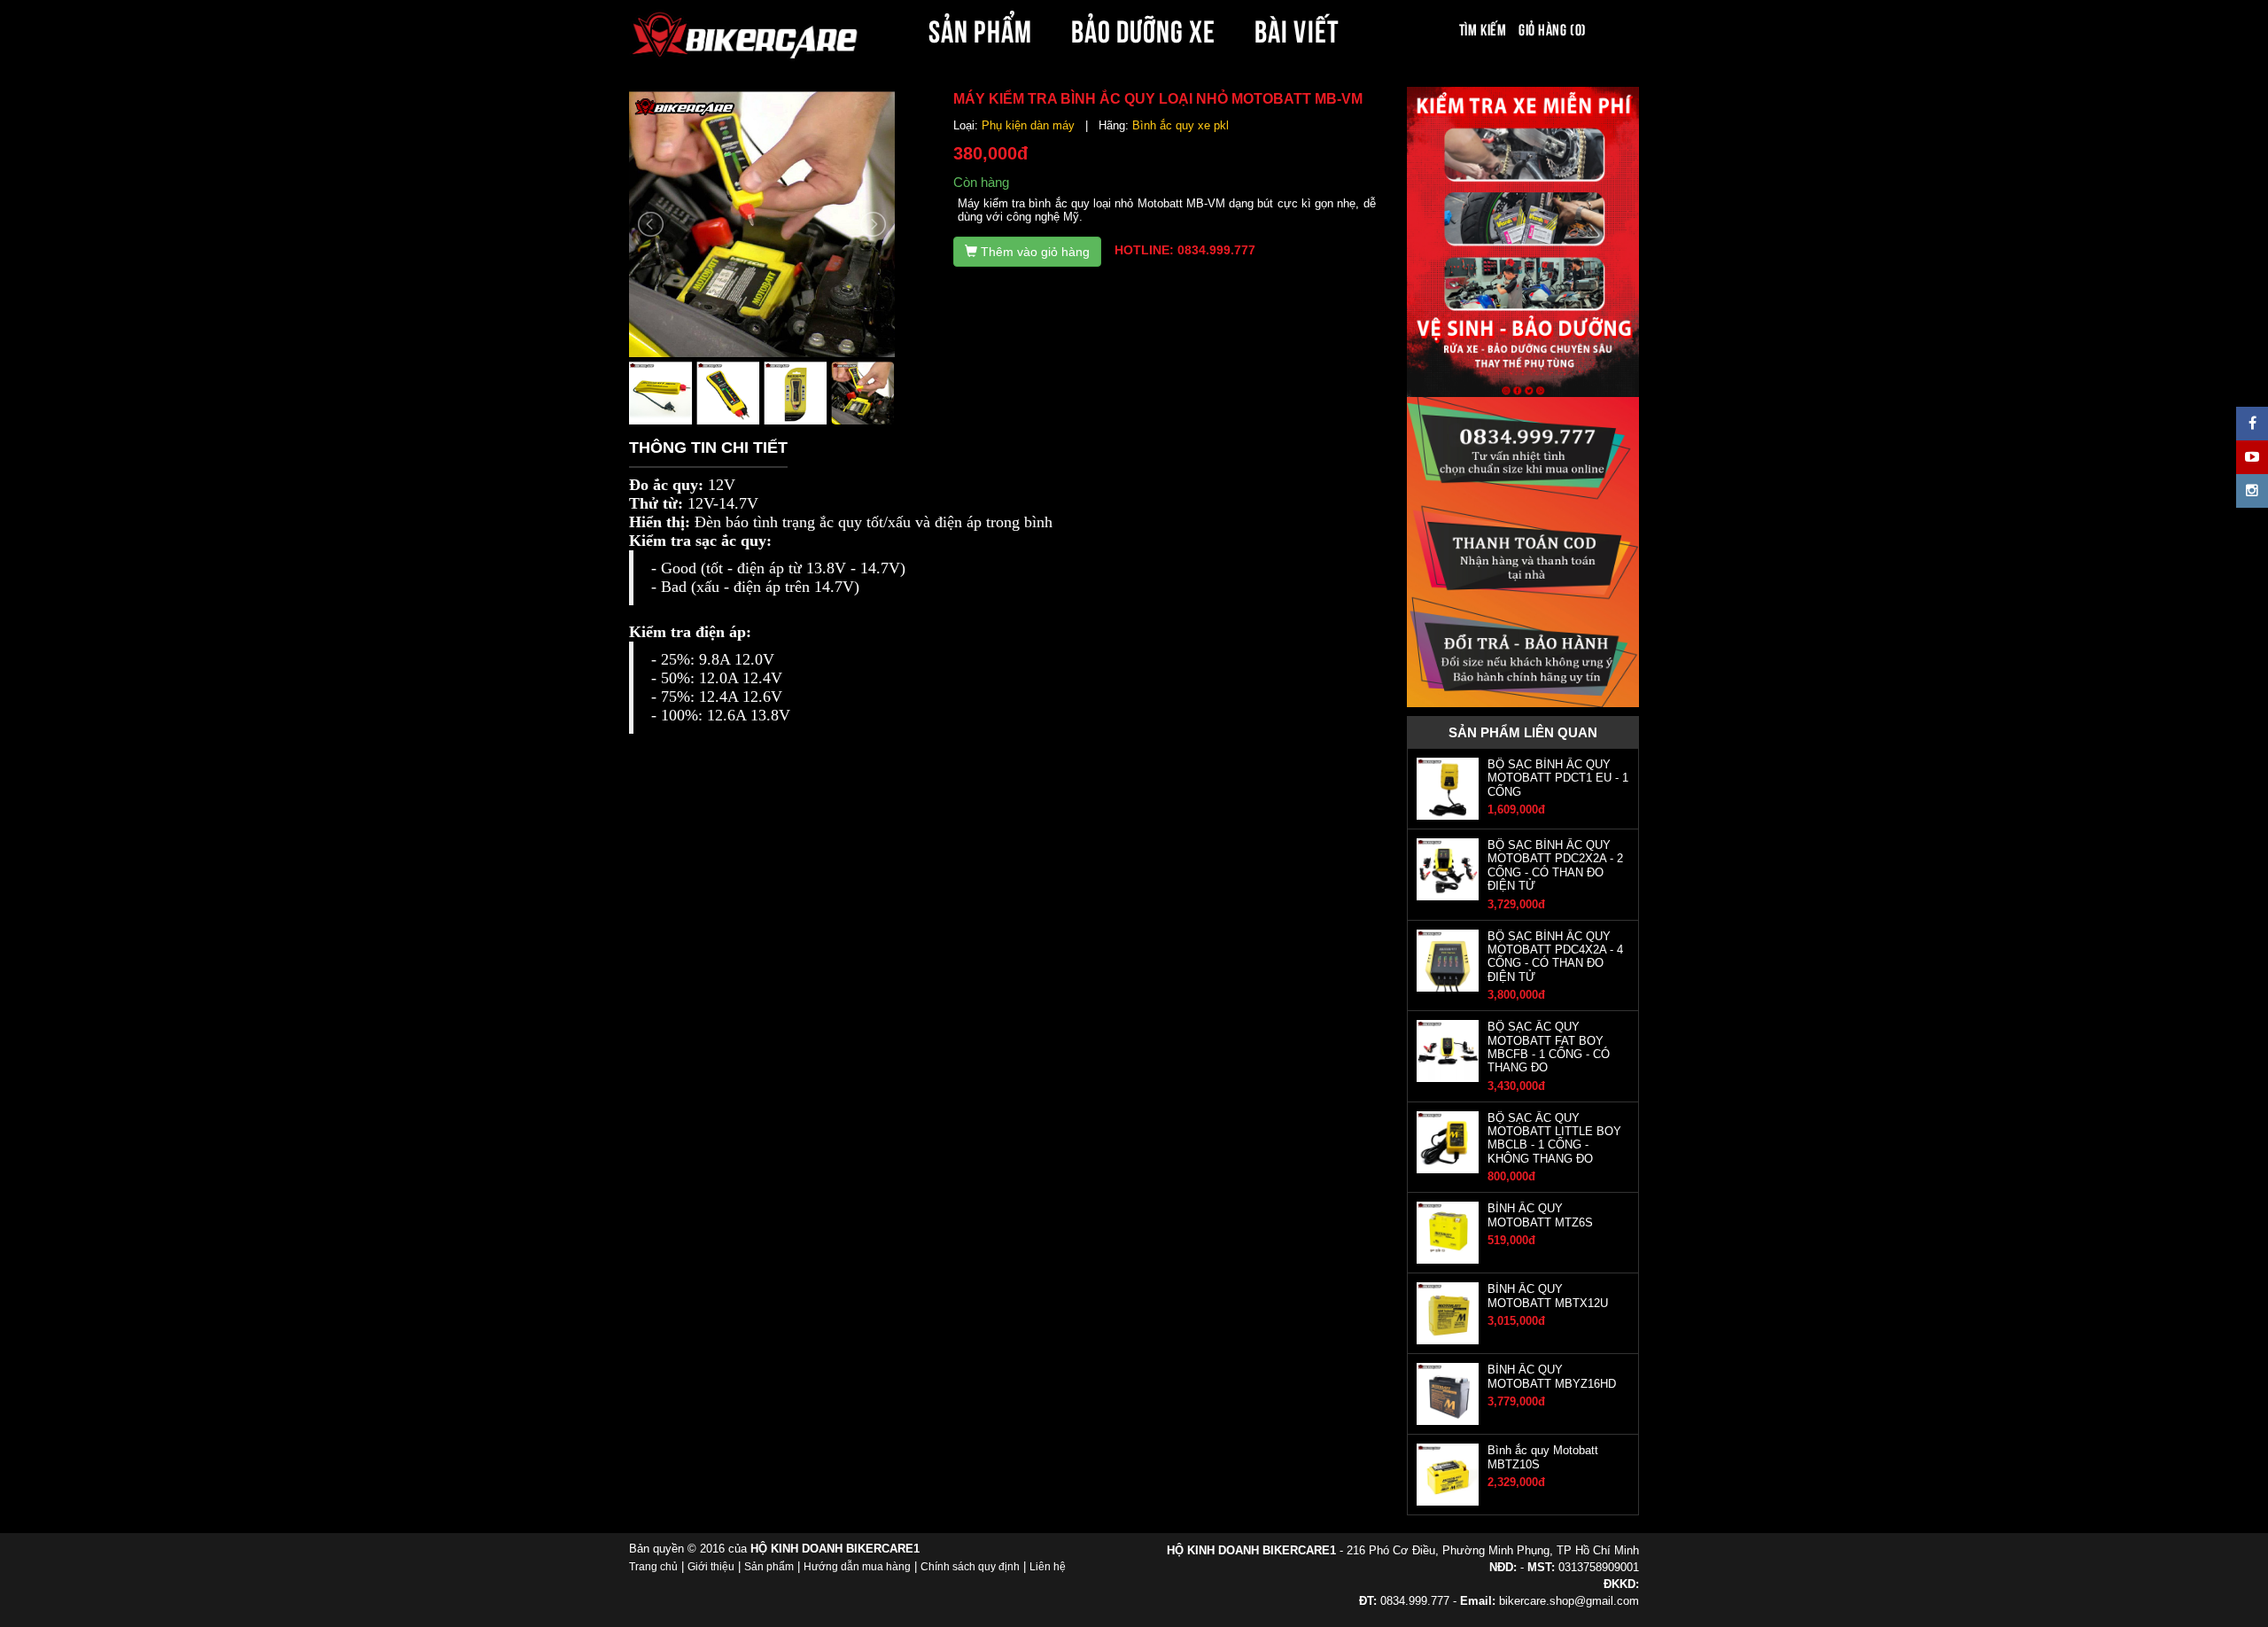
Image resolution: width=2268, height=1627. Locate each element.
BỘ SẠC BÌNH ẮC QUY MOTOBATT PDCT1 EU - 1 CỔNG (1558, 778)
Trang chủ (653, 1567)
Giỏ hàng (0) (1552, 28)
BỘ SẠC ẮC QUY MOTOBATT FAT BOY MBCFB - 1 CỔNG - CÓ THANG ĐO (1549, 1047)
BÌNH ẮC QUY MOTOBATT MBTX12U (1548, 1296)
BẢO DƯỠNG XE (1144, 28)
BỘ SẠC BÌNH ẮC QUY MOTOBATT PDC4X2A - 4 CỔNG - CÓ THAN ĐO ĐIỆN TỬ (1555, 957)
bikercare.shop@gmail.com (1569, 1601)
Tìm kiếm (1483, 28)
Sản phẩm (769, 1567)
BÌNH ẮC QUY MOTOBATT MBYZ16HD (1552, 1376)
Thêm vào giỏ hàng (1033, 252)
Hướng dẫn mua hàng (857, 1567)
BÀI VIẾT (1297, 28)
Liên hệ (1048, 1567)
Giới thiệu (711, 1567)
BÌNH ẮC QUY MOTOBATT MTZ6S (1540, 1215)
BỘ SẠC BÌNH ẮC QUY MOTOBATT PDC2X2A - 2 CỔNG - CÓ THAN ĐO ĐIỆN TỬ (1555, 865)
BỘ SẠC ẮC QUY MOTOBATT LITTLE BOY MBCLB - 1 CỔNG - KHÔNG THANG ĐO (1554, 1138)
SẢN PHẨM (980, 28)
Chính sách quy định (970, 1567)
